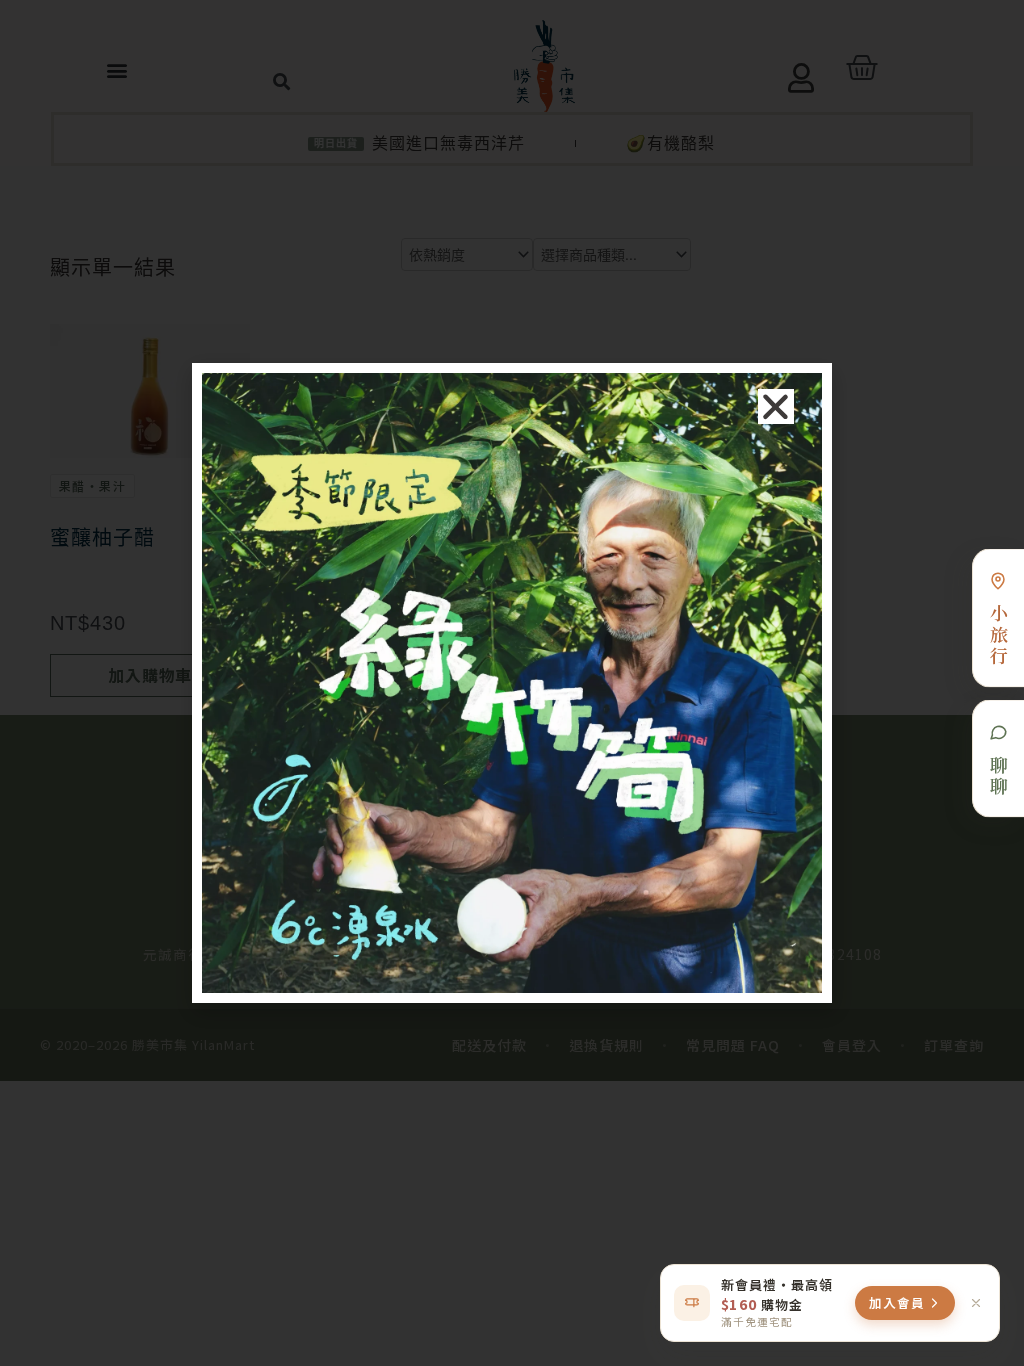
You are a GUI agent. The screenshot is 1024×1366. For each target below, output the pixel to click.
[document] (512, 683)
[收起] (976, 1303)
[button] (776, 406)
